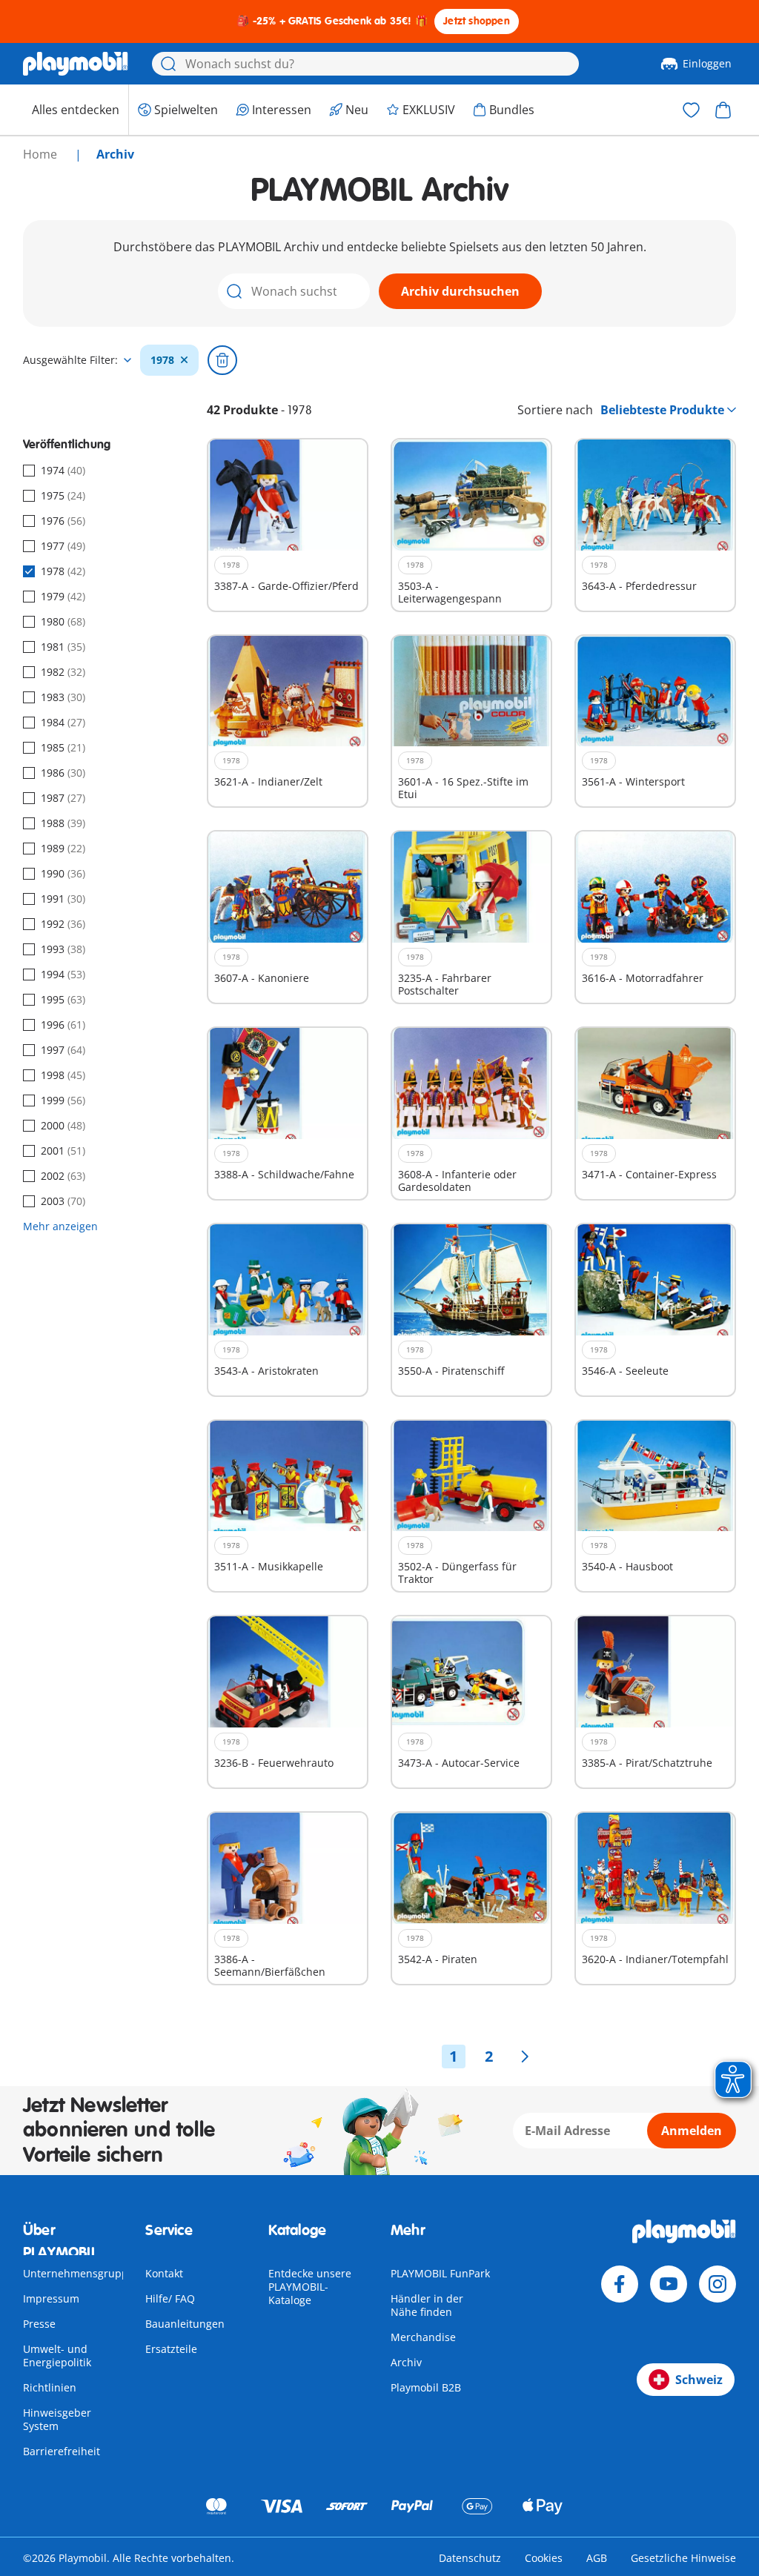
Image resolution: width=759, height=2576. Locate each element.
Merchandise (423, 2337)
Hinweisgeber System (57, 2419)
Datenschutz (470, 2558)
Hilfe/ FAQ (170, 2298)
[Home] (76, 64)
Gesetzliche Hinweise (683, 2558)
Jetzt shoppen (477, 21)
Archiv (406, 2362)
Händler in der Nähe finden (427, 2305)
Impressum (51, 2298)
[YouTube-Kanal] (669, 2284)
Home (42, 154)
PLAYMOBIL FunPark (440, 2273)
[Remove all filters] (222, 360)
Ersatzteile (171, 2349)
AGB (597, 2558)
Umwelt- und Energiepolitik (57, 2356)
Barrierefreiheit (62, 2451)
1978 (162, 360)
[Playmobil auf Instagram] (717, 2284)
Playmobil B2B (426, 2387)
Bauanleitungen (185, 2324)
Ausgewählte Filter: (70, 360)
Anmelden (692, 2131)
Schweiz (699, 2380)
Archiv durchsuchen (460, 291)
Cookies (544, 2558)
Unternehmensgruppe (79, 2273)
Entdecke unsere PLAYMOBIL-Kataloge (310, 2287)
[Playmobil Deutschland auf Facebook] (620, 2284)
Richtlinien (50, 2387)
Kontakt (164, 2273)
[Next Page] (525, 2057)
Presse (39, 2324)
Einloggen (707, 63)
